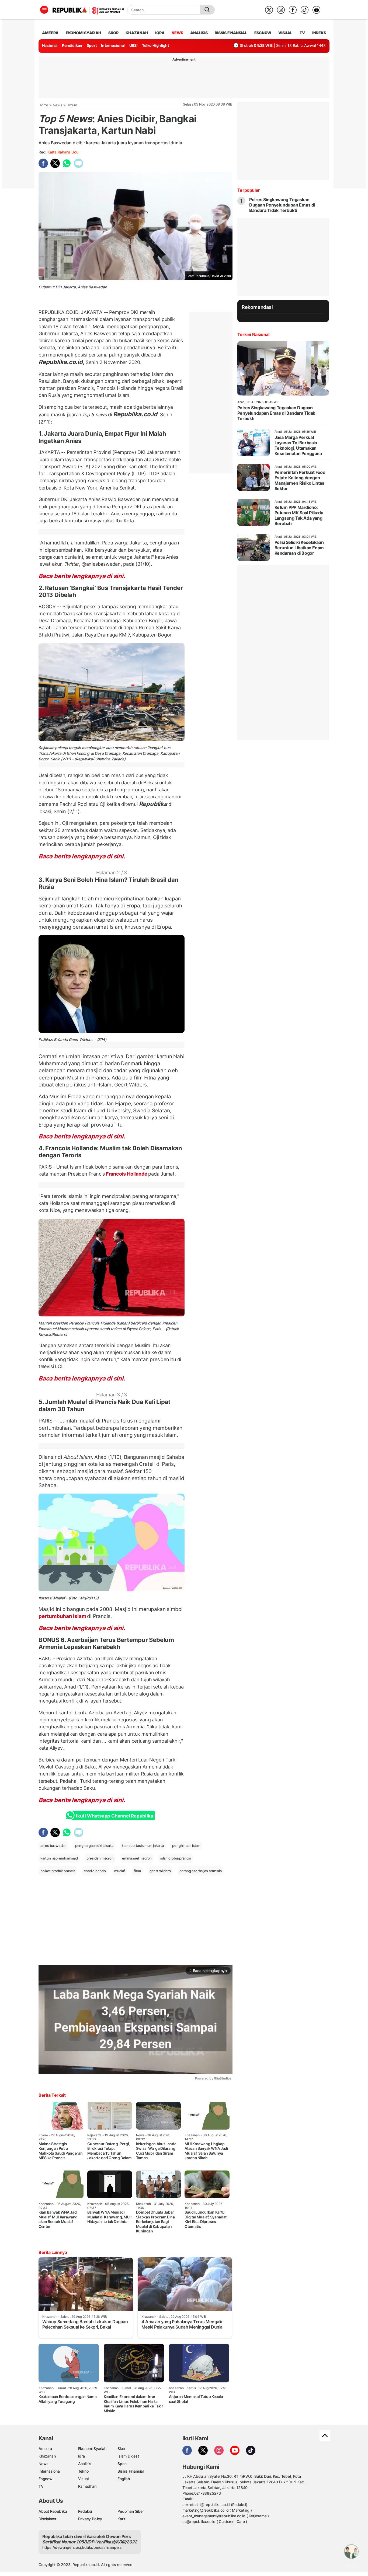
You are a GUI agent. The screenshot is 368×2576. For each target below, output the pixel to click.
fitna (137, 1871)
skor (113, 33)
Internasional (113, 45)
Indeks (319, 33)
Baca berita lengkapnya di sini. (82, 576)
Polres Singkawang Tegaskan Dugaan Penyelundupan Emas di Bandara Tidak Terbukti (282, 205)
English (124, 2479)
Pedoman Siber (131, 2511)
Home (43, 105)
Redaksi (85, 2511)
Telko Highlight (155, 45)
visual (285, 33)
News (58, 105)
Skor (121, 2449)
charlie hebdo (95, 1871)
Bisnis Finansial (231, 33)
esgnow (263, 33)
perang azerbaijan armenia (201, 1871)
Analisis (85, 2464)
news (177, 33)
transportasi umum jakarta (143, 1846)
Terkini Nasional (253, 334)
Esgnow (46, 2479)
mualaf (120, 1871)
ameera (50, 33)
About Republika (53, 2511)
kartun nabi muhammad (59, 1858)
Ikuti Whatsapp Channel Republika (114, 1816)
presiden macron (100, 1858)
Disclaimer (47, 2519)
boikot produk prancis (58, 1871)
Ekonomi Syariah (84, 33)
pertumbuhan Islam (63, 1616)
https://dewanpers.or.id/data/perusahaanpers (82, 2547)
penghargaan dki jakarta (94, 1846)
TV (302, 33)
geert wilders (160, 1871)
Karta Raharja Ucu (63, 152)
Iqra (81, 2456)
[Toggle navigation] (44, 10)
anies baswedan (53, 1846)
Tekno (83, 2471)
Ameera (45, 2449)
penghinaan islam (186, 1846)
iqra (160, 33)
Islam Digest (128, 2456)
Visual (83, 2479)
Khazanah (47, 2456)
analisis (199, 33)
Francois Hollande (126, 1174)
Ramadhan (87, 2486)
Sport (92, 45)
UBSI (133, 45)
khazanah (137, 33)
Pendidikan (72, 45)
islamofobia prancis (176, 1858)
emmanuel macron (137, 1858)
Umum (72, 105)
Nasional (50, 45)
